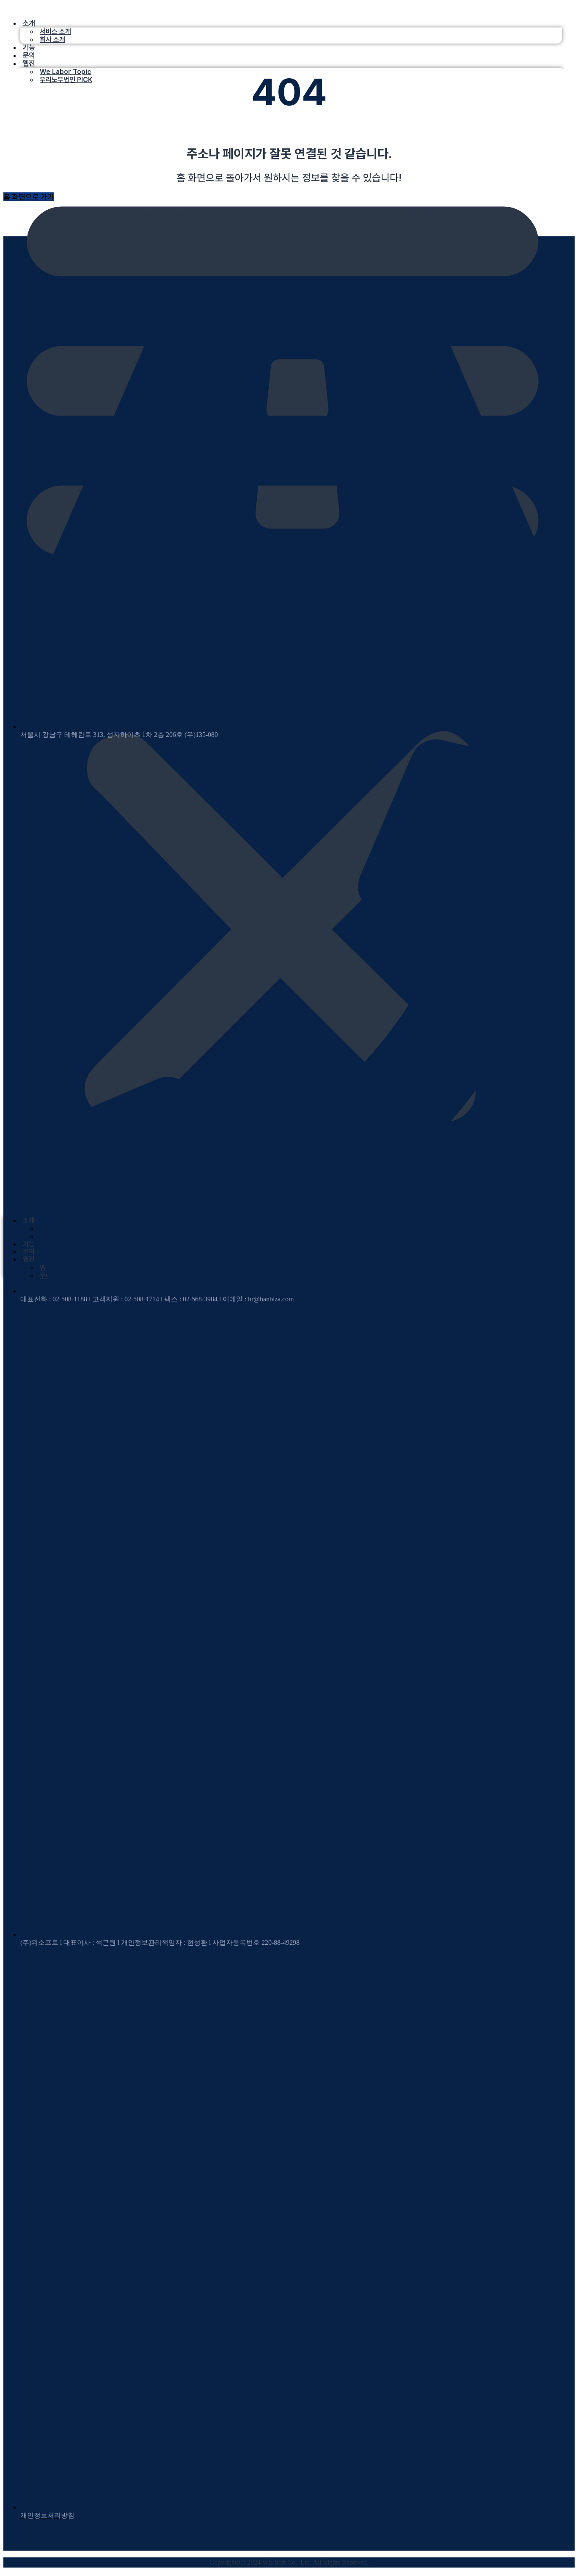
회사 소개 (52, 40)
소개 (29, 23)
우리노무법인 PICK (66, 80)
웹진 (29, 63)
